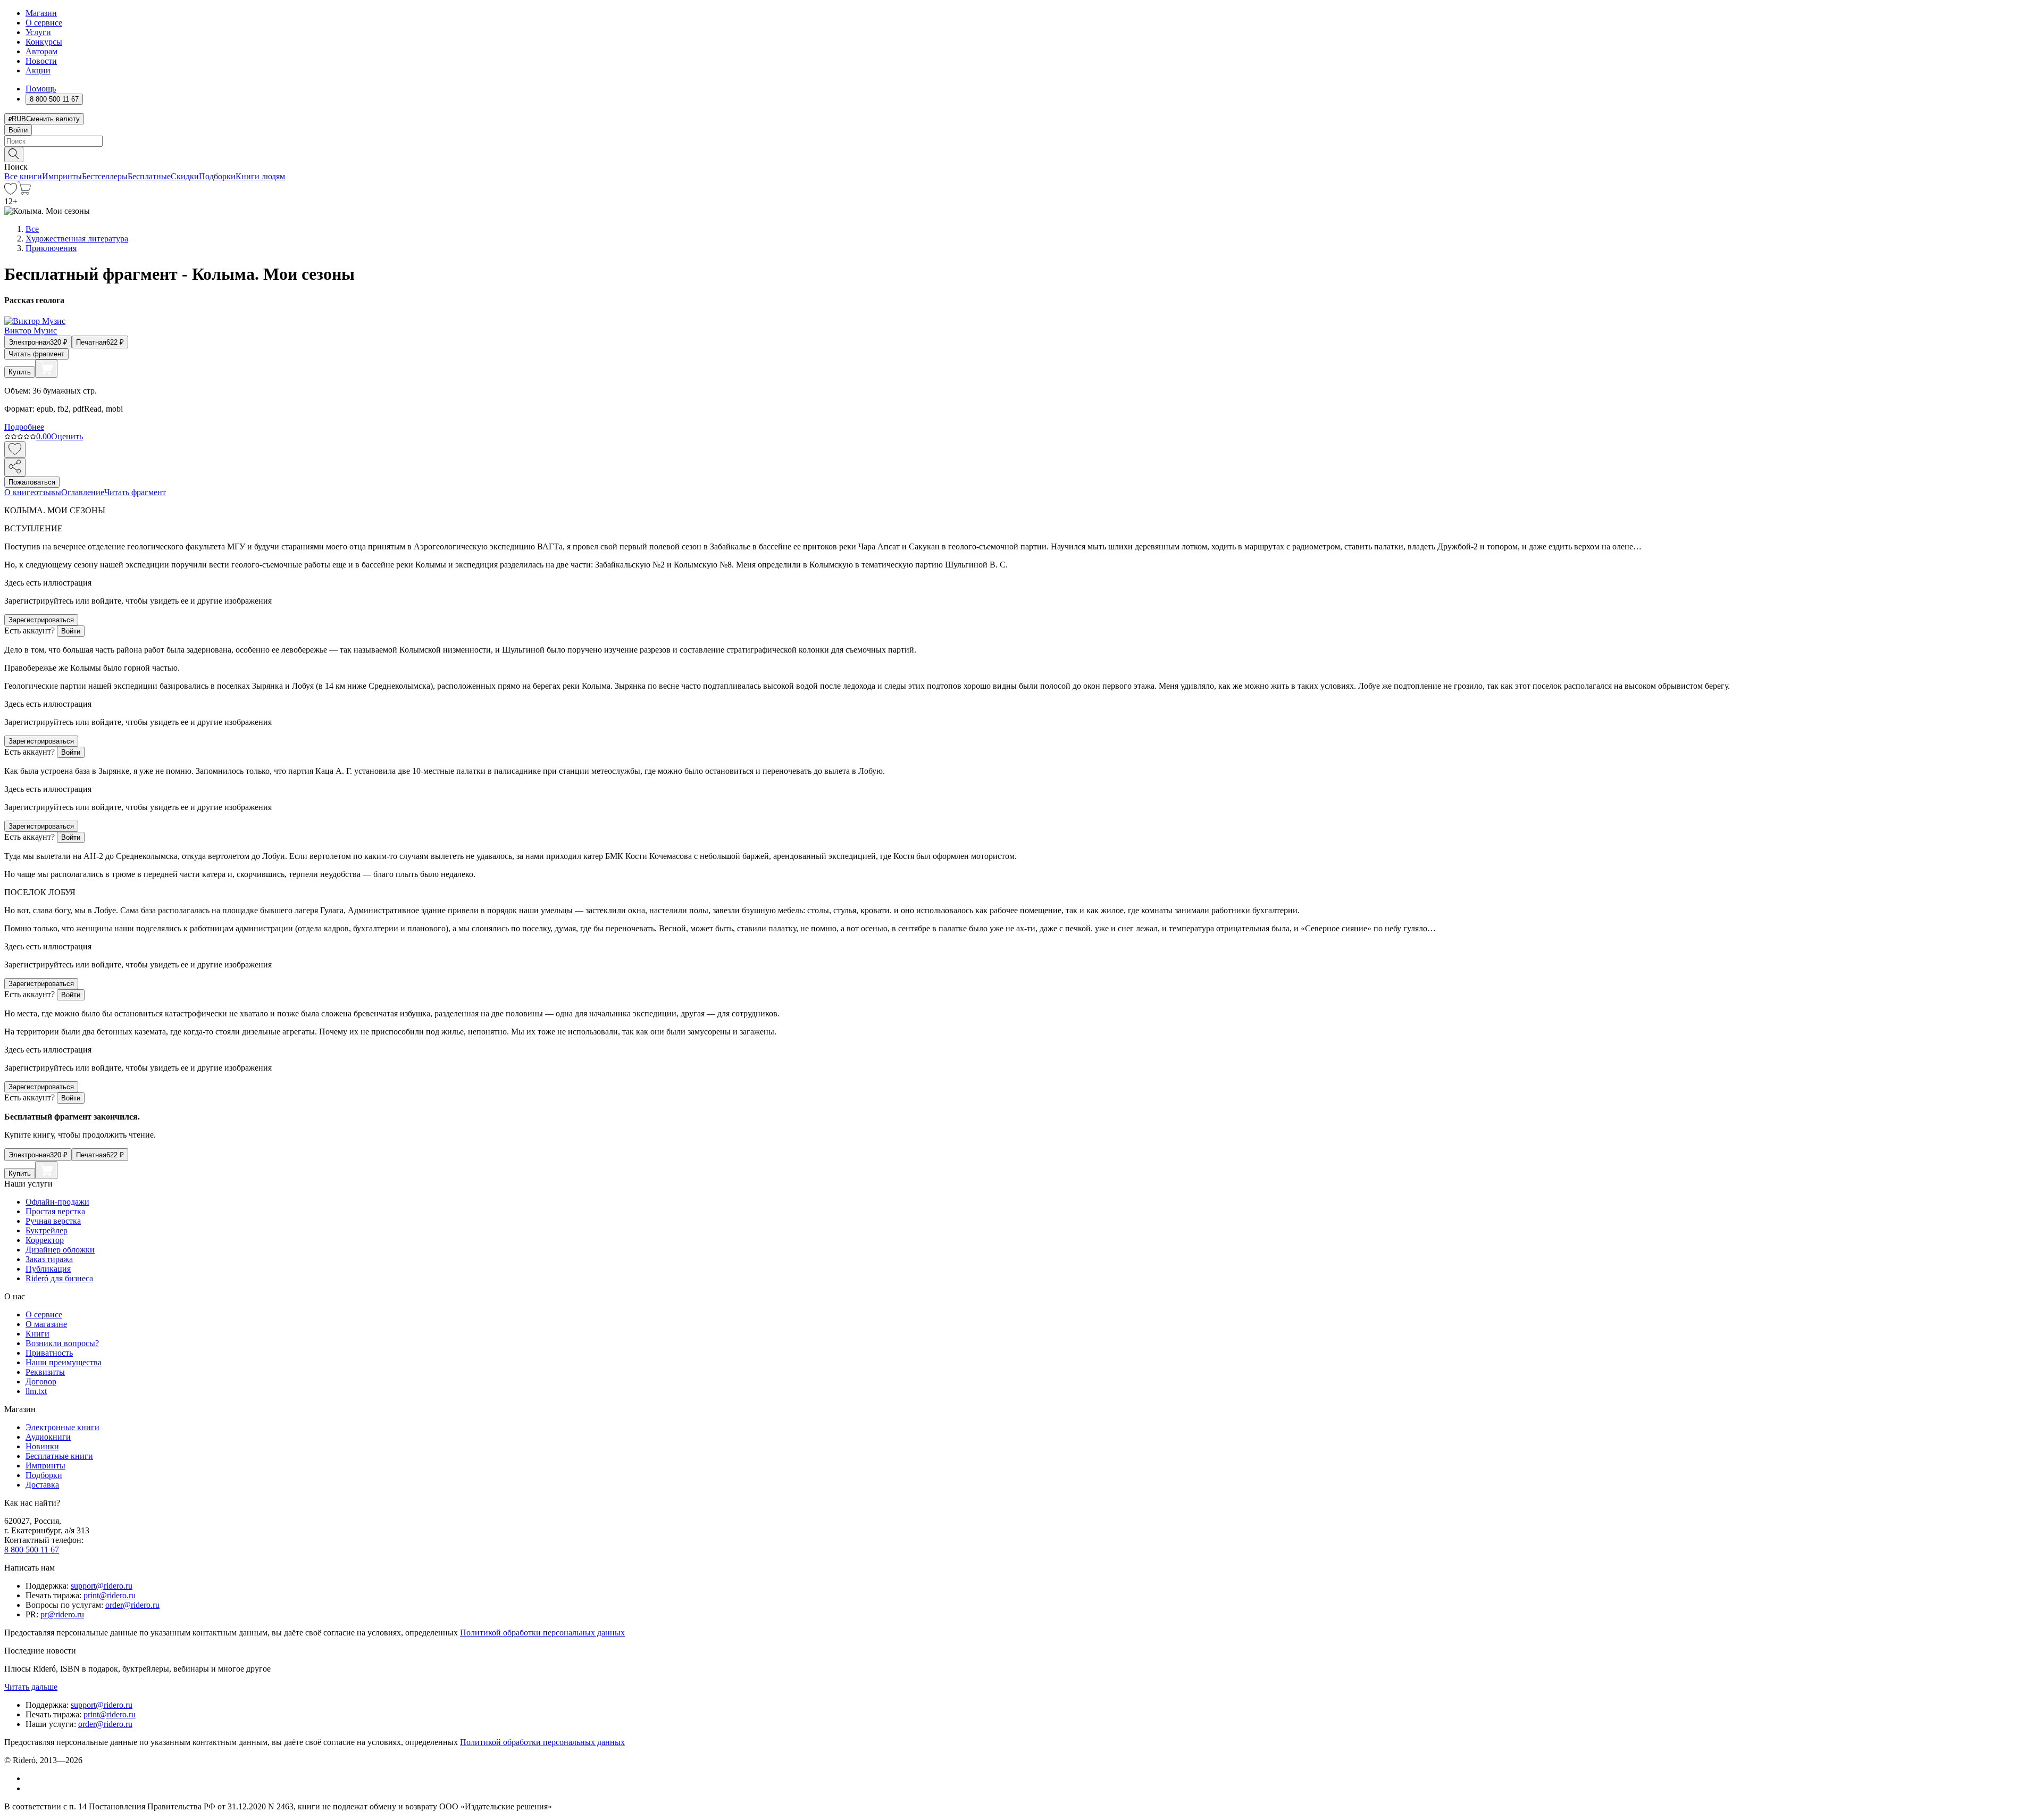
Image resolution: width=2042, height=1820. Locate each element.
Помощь (41, 89)
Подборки (217, 176)
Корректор (45, 1240)
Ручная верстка (53, 1221)
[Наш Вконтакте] (31, 1778)
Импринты (62, 176)
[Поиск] (14, 155)
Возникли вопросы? (62, 1343)
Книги (37, 1334)
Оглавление (83, 492)
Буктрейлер (47, 1230)
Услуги (38, 32)
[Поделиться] (15, 467)
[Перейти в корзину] (24, 192)
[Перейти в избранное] (11, 192)
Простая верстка (55, 1211)
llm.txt (36, 1391)
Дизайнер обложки (60, 1250)
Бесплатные (149, 176)
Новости (41, 61)
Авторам (41, 51)
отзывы (48, 492)
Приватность (49, 1353)
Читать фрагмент (36, 354)
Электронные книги (62, 1427)
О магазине (46, 1324)
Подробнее (24, 427)
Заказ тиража (49, 1259)
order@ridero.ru (132, 1605)
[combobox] (1021, 141)
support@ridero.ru (102, 1586)
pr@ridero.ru (62, 1614)
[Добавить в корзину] (46, 369)
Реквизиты (45, 1372)
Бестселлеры (105, 176)
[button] (1021, 154)
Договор (41, 1381)
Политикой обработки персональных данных (542, 1633)
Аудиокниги (48, 1437)
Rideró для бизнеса (59, 1278)
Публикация (48, 1269)
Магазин (41, 13)
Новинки (42, 1446)
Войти (18, 130)
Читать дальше (31, 1687)
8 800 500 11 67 (32, 1550)
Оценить (67, 436)
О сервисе (44, 23)
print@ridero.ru (110, 1595)
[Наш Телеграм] (30, 1788)
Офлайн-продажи (57, 1202)
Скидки (185, 176)
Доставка (42, 1485)
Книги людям (260, 176)
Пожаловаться (32, 482)
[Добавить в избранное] (15, 450)
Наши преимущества (64, 1362)
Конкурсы (44, 42)
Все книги (23, 176)
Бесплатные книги (59, 1456)
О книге (19, 492)
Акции (38, 70)
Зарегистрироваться (41, 620)
